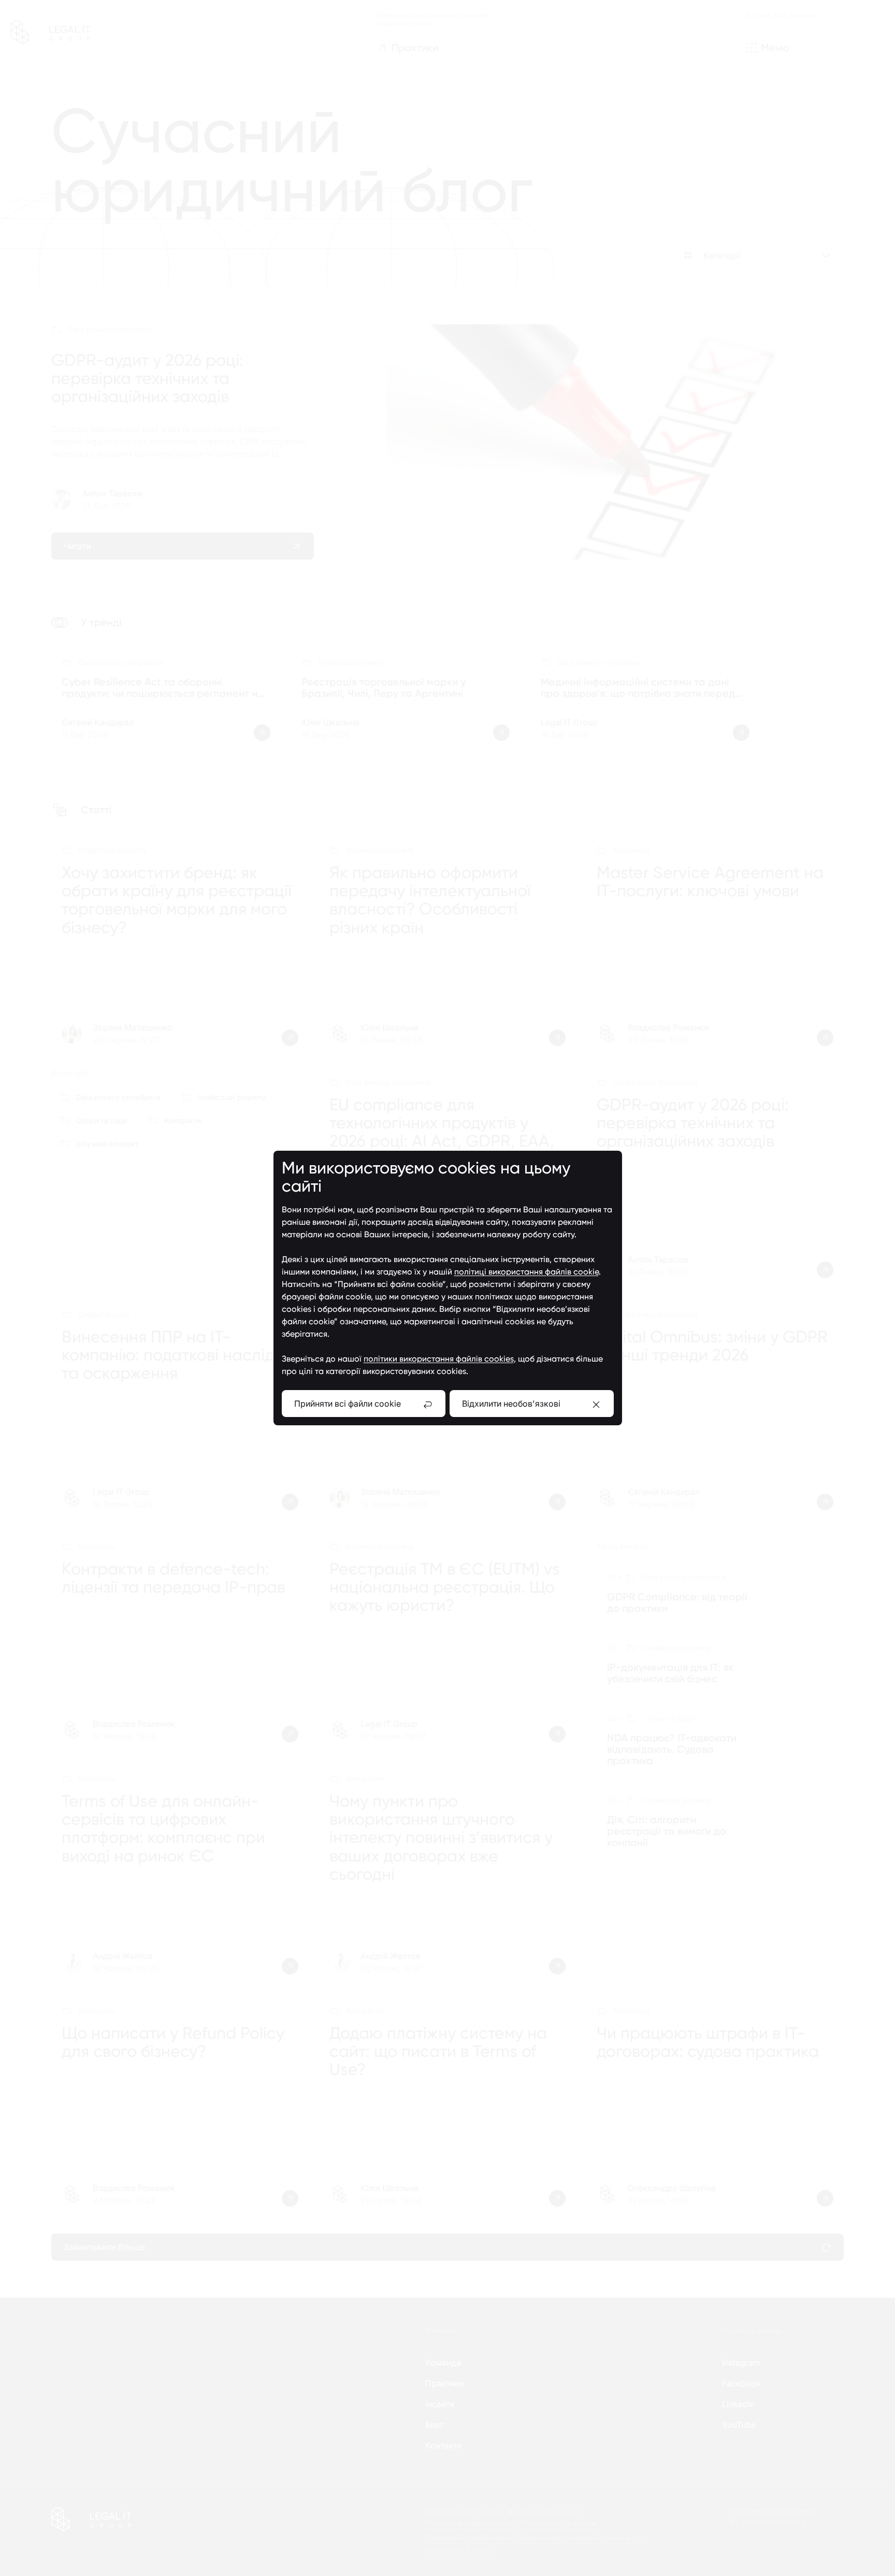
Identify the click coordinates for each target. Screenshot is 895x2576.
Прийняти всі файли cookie (348, 1404)
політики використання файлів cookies (439, 1359)
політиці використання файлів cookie (526, 1272)
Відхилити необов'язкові (511, 1404)
